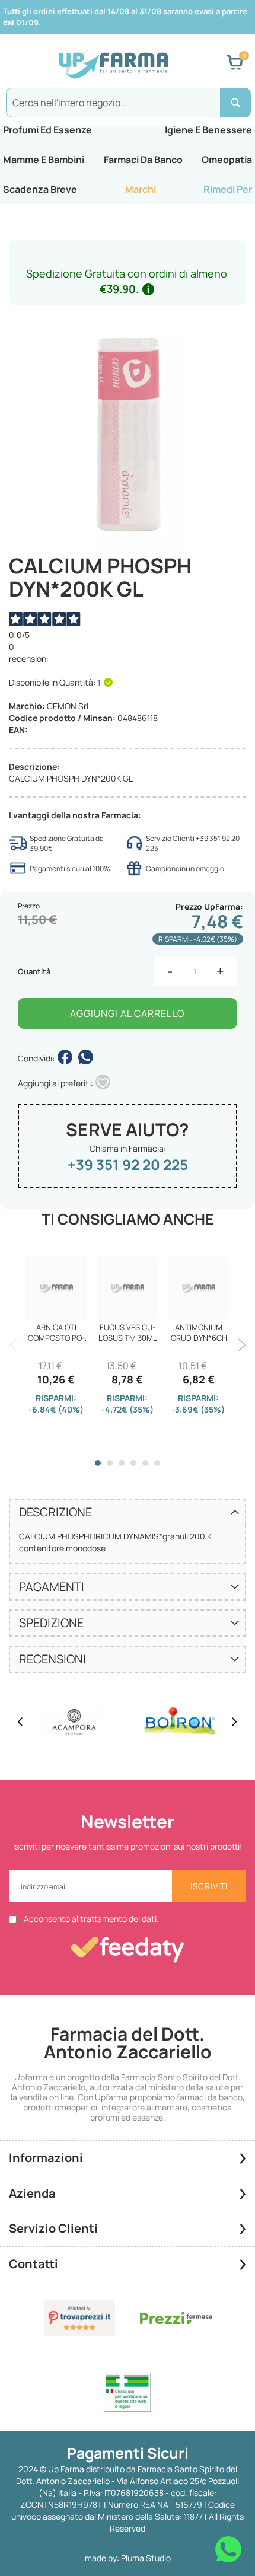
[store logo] (113, 62)
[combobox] (128, 103)
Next (242, 1345)
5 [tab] (145, 1463)
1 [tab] (98, 1463)
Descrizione (55, 1512)
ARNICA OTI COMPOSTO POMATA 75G (56, 1332)
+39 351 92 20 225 (128, 1164)
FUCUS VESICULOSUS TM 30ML (128, 1332)
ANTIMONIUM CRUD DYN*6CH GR (199, 1332)
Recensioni (52, 1659)
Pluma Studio (146, 2558)
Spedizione (51, 1623)
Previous (13, 1345)
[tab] (128, 1512)
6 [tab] (157, 1463)
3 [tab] (122, 1463)
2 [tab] (110, 1463)
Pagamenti (52, 1587)
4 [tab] (133, 1463)
